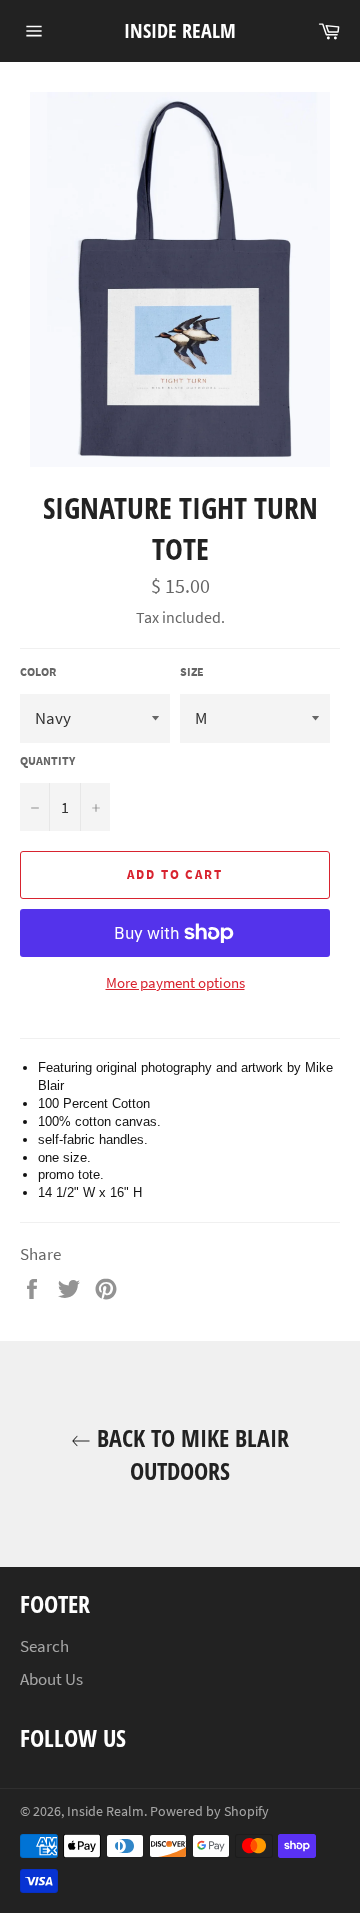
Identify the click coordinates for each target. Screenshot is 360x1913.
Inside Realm (180, 30)
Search (44, 1646)
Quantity (47, 760)
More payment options (175, 982)
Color (38, 671)
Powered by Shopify (209, 1811)
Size (192, 671)
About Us (51, 1679)
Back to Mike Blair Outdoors (190, 1454)
